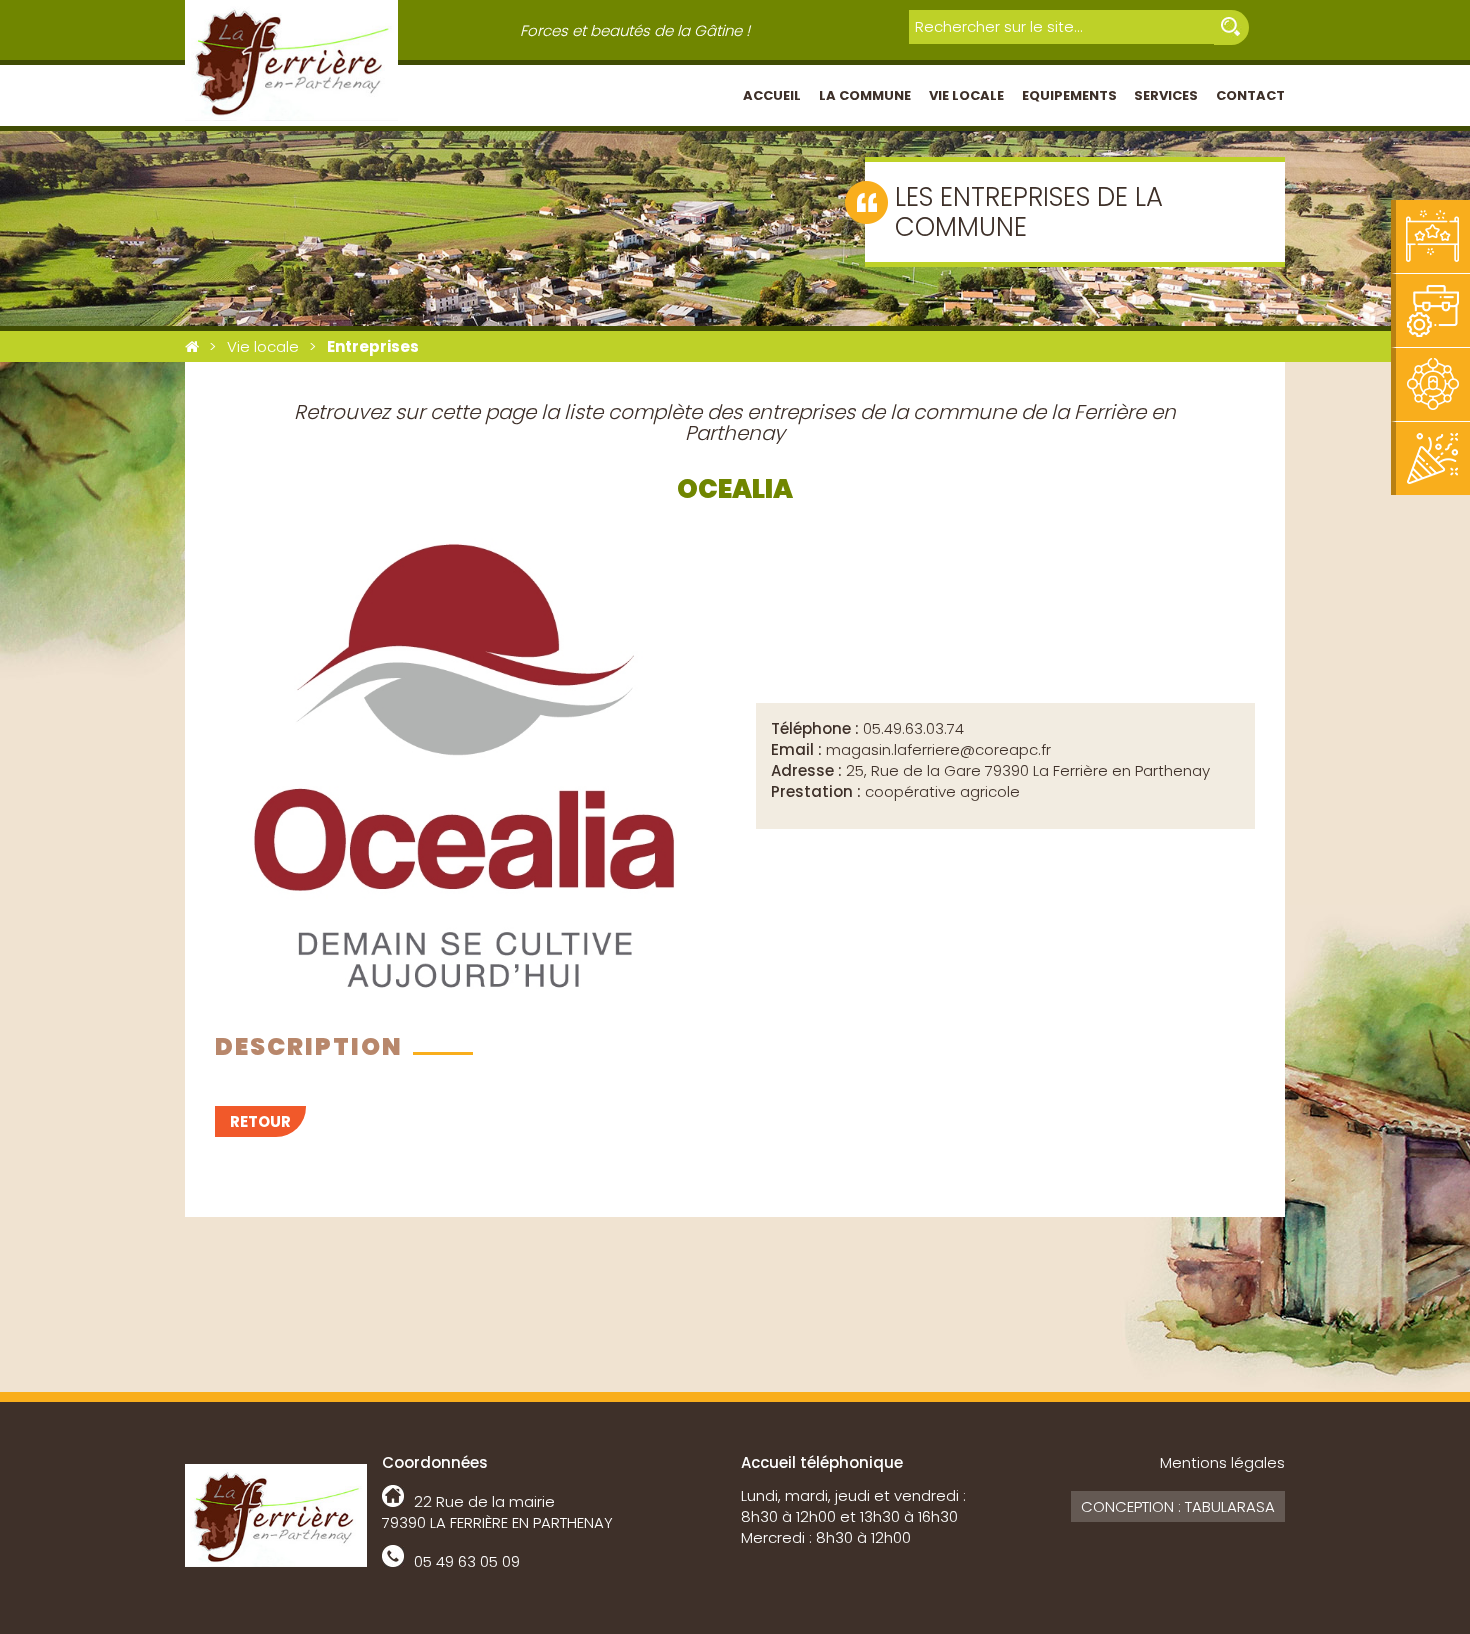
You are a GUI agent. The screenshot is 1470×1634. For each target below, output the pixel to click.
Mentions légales (1222, 1462)
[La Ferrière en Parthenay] (192, 346)
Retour (260, 1121)
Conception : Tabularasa (1178, 1506)
